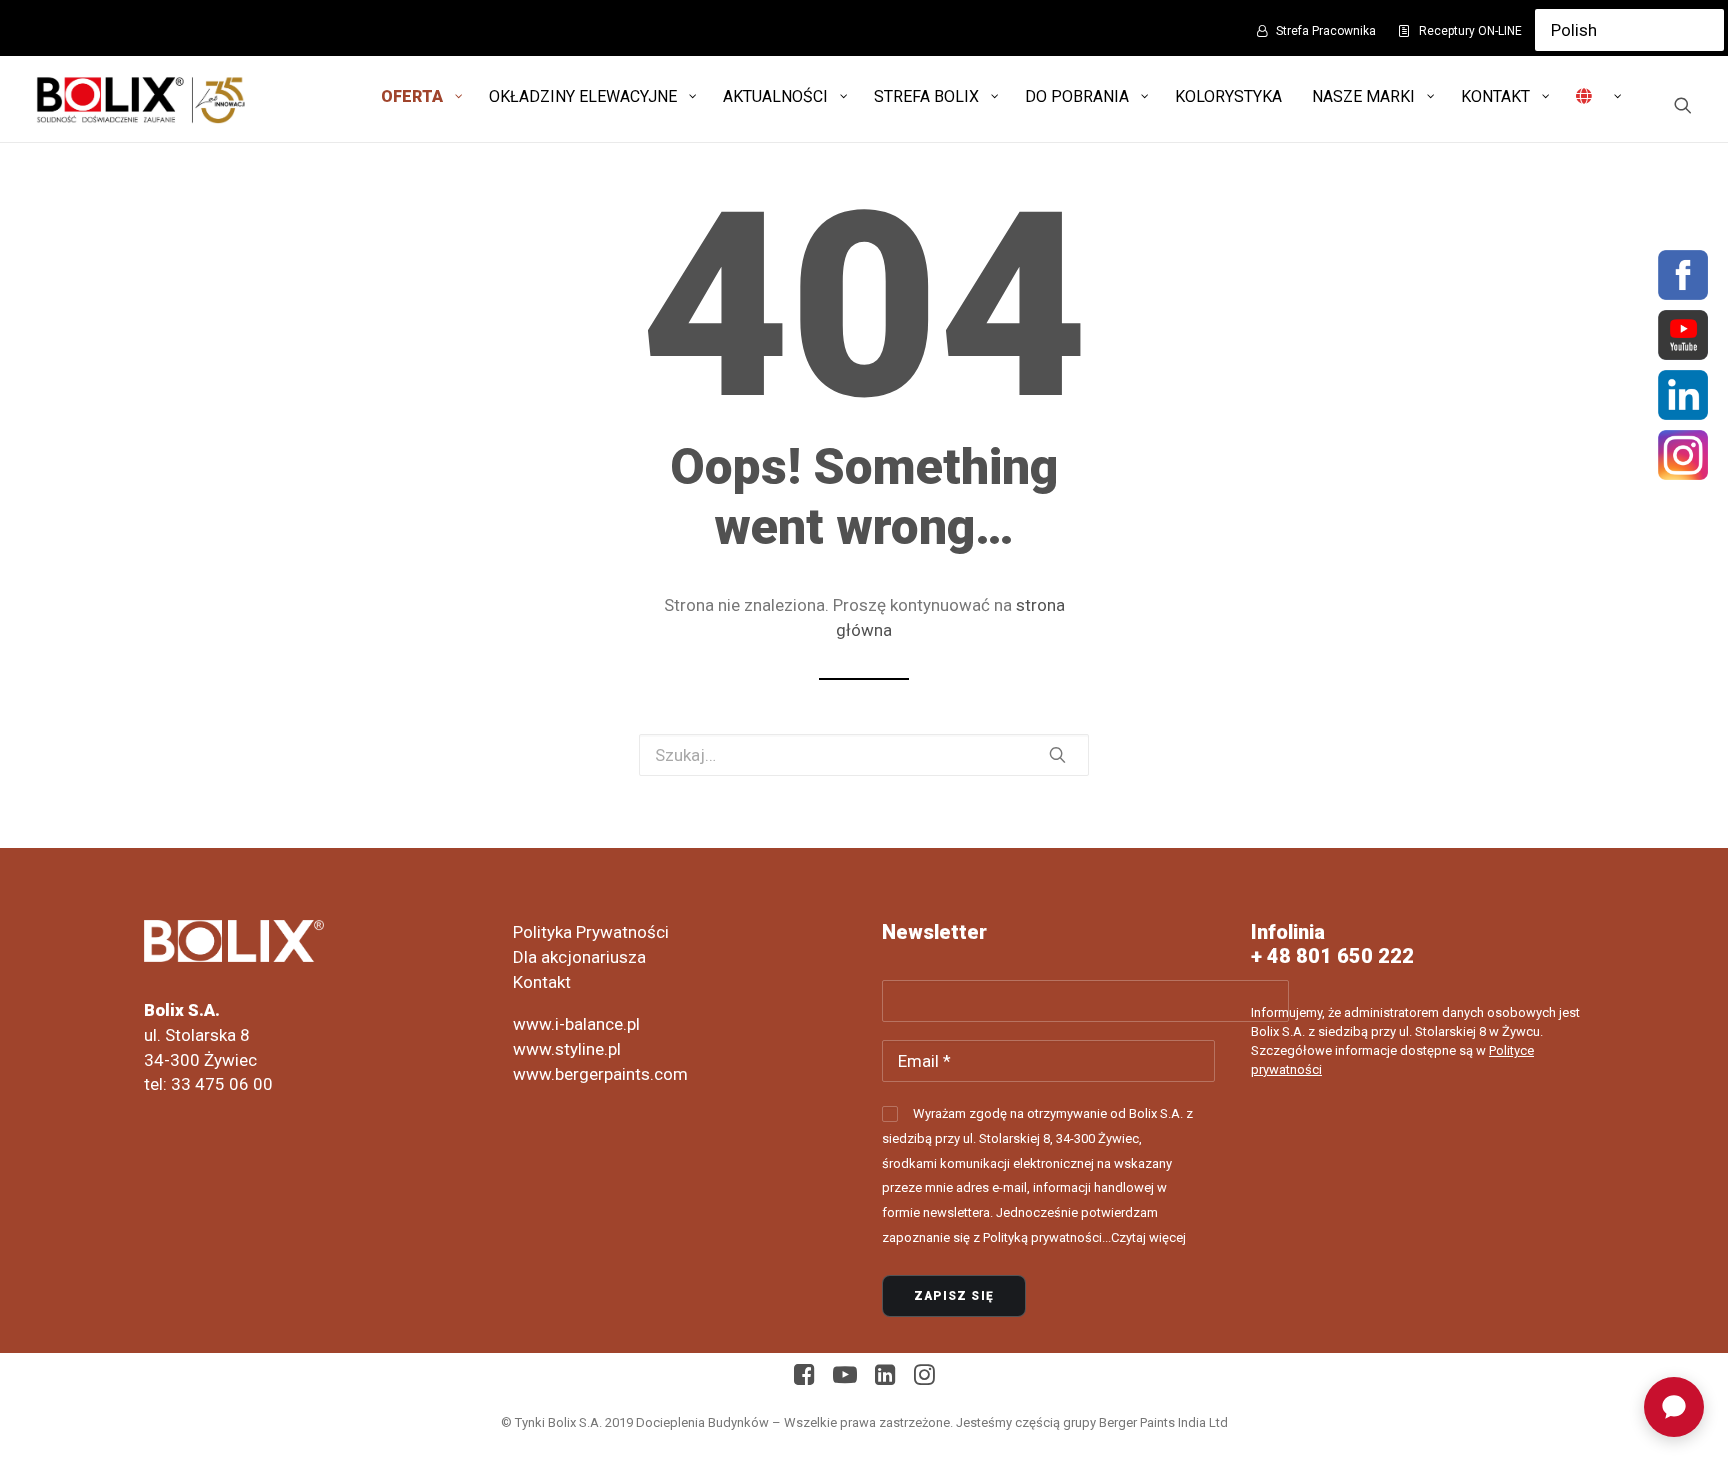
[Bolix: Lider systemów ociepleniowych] (140, 99)
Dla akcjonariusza (579, 957)
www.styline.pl (567, 1049)
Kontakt (542, 982)
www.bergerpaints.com (600, 1074)
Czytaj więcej (1148, 1237)
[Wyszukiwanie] (1683, 105)
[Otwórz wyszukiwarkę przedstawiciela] (1674, 1407)
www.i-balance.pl (576, 1024)
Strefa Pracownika (1326, 31)
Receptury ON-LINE (1470, 31)
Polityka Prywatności (591, 932)
